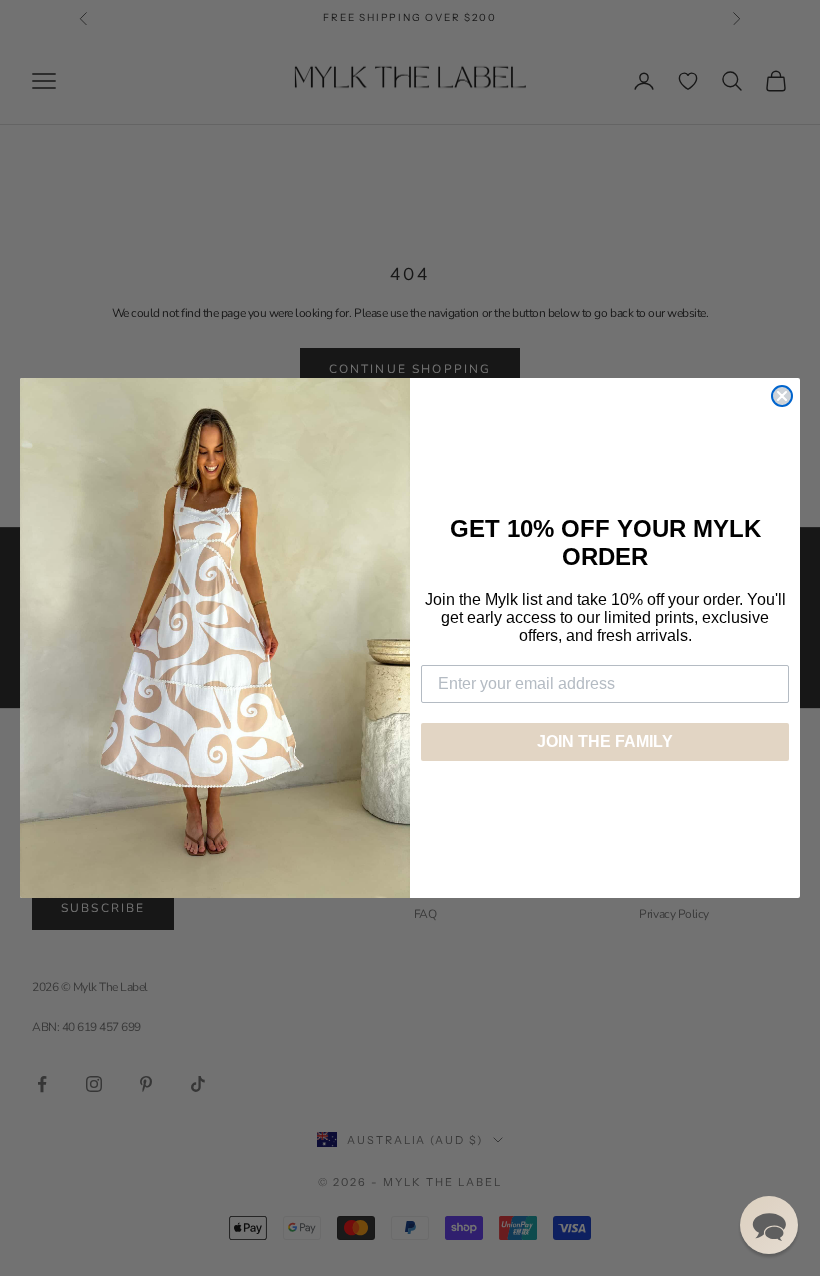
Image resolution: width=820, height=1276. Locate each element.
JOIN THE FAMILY (605, 741)
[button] (769, 1225)
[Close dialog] (782, 396)
